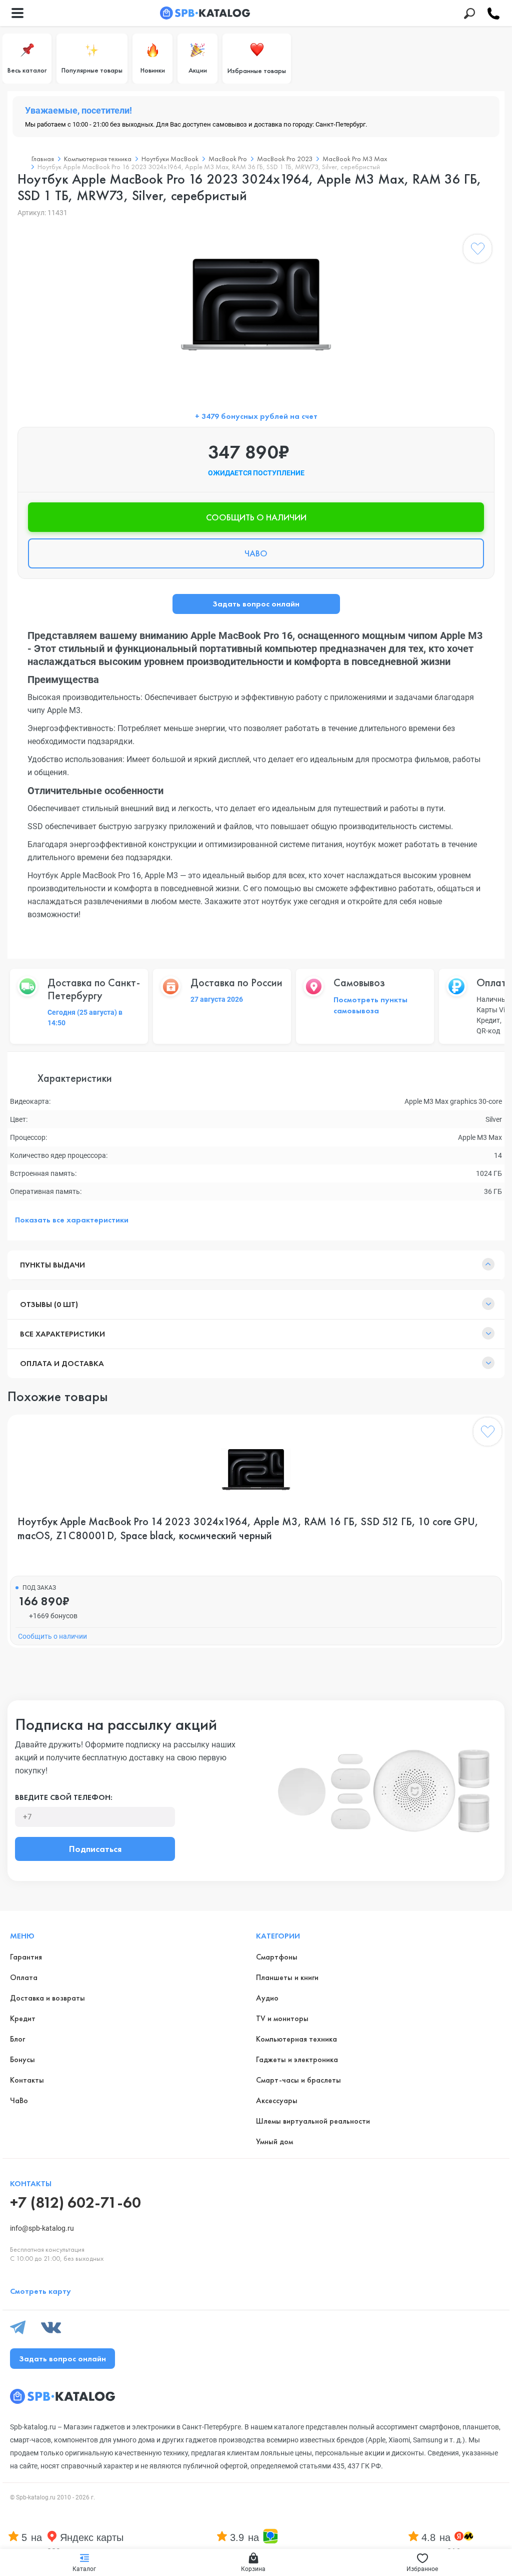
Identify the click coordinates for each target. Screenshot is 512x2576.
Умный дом (274, 2141)
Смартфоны (277, 1957)
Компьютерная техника (98, 159)
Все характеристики (62, 1334)
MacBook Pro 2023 (285, 159)
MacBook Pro (228, 159)
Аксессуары (277, 2100)
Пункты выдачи (52, 1265)
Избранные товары (257, 71)
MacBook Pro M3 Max (355, 159)
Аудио (267, 1998)
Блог (17, 2039)
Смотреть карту (40, 2291)
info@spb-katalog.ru (42, 2228)
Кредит (23, 2018)
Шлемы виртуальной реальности (313, 2121)
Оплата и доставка (62, 1363)
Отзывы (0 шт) (49, 1304)
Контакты (27, 2080)
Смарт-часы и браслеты (298, 2080)
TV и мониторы (282, 2018)
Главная (43, 159)
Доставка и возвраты (47, 1998)
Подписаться (95, 1849)
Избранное (422, 2569)
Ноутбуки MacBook (170, 159)
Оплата (24, 1977)
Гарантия (26, 1957)
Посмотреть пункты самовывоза (370, 1005)
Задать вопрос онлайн (256, 604)
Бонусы (22, 2059)
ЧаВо (19, 2100)
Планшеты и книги (287, 1977)
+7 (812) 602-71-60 (75, 2202)
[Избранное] (477, 251)
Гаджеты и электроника (297, 2059)
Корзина (253, 2569)
